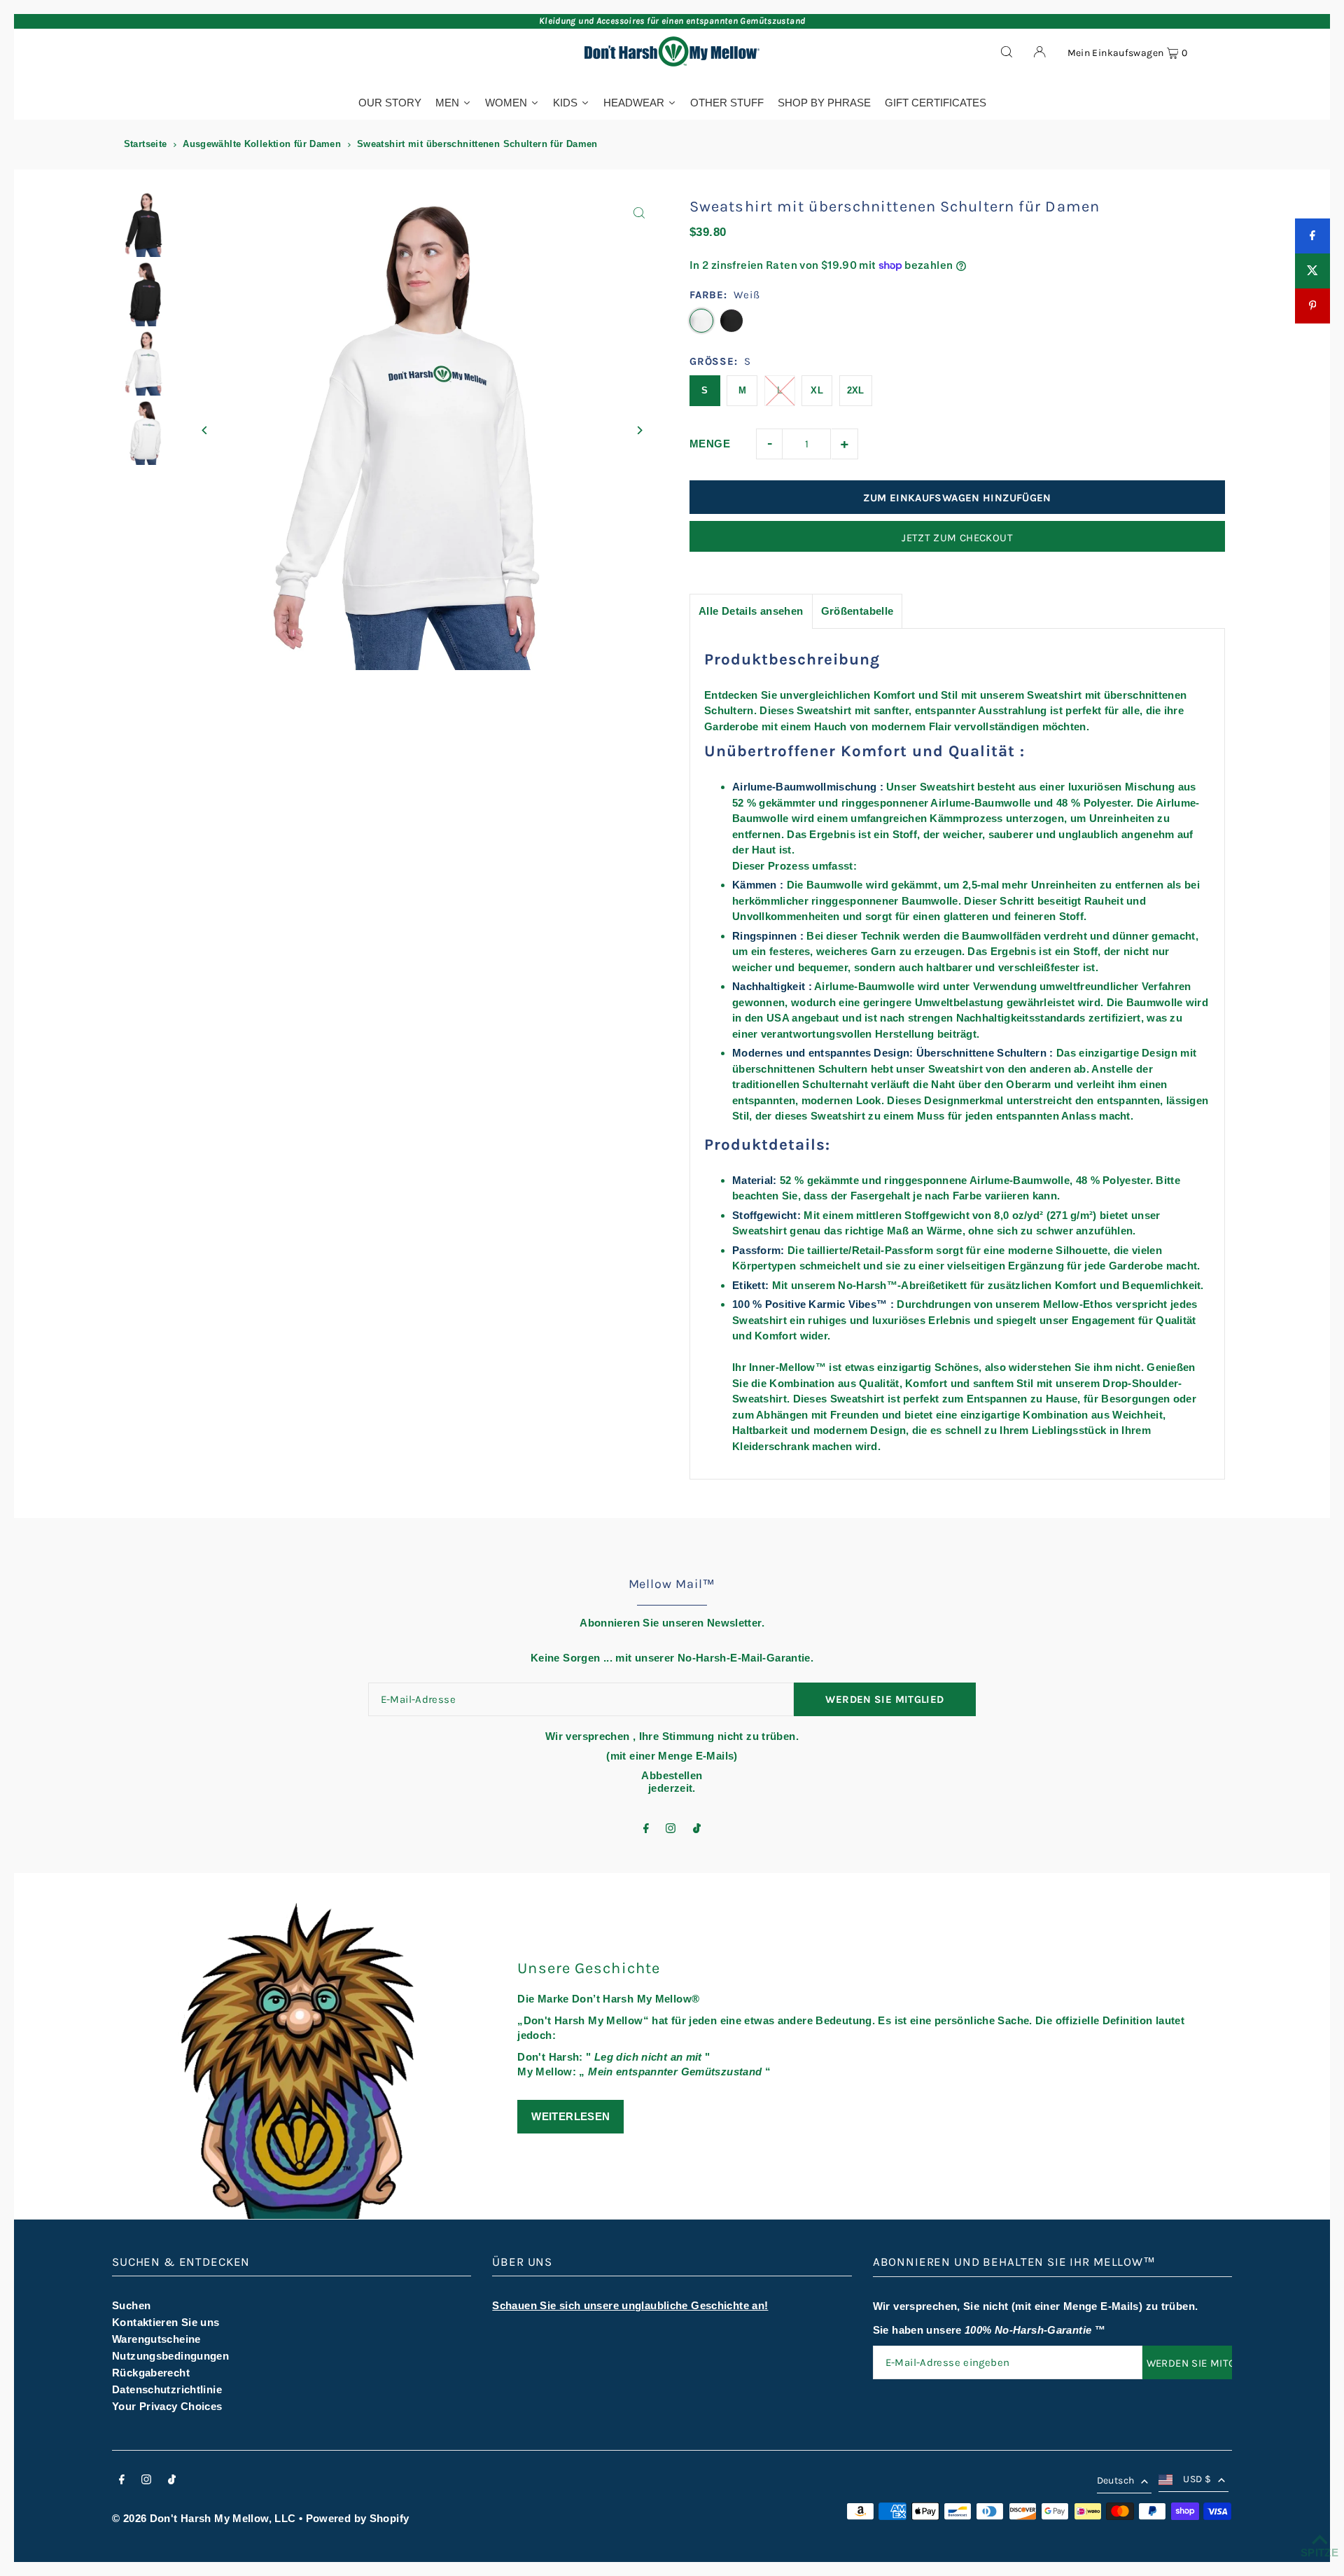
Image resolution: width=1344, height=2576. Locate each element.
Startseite (146, 144)
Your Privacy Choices (167, 2406)
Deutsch (1115, 2480)
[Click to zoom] (639, 213)
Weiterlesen (570, 2116)
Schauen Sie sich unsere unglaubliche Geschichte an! (630, 2305)
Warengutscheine (156, 2339)
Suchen (131, 2305)
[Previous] (205, 430)
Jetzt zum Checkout (957, 538)
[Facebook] (646, 1829)
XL (817, 390)
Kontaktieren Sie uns (166, 2322)
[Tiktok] (697, 1829)
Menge (710, 444)
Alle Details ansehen (751, 611)
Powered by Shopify (358, 2518)
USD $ (1197, 2479)
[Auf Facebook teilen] (1312, 236)
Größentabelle (857, 611)
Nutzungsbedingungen (170, 2356)
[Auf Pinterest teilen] (1312, 306)
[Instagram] (671, 1829)
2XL (856, 390)
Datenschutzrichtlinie (167, 2389)
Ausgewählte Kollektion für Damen (262, 144)
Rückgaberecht (151, 2373)
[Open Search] (1007, 51)
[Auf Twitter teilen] (1312, 271)
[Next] (639, 430)
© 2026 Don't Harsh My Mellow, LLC (204, 2518)
